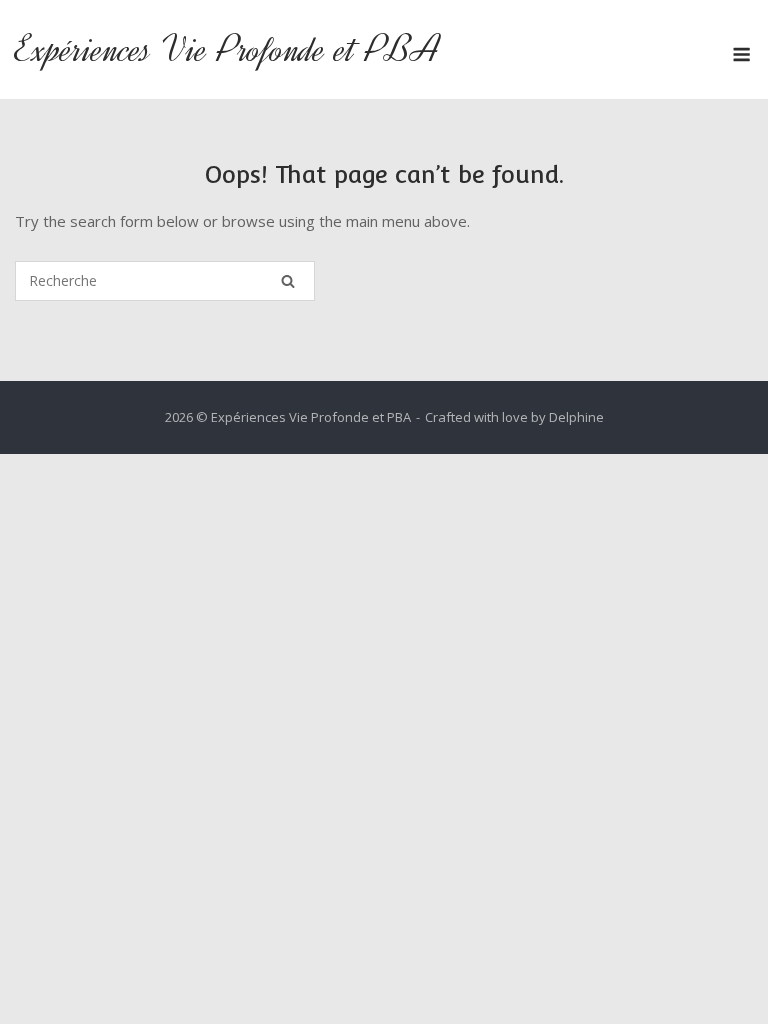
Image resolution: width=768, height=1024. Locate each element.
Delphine (576, 417)
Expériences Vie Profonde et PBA (228, 49)
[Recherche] (288, 281)
